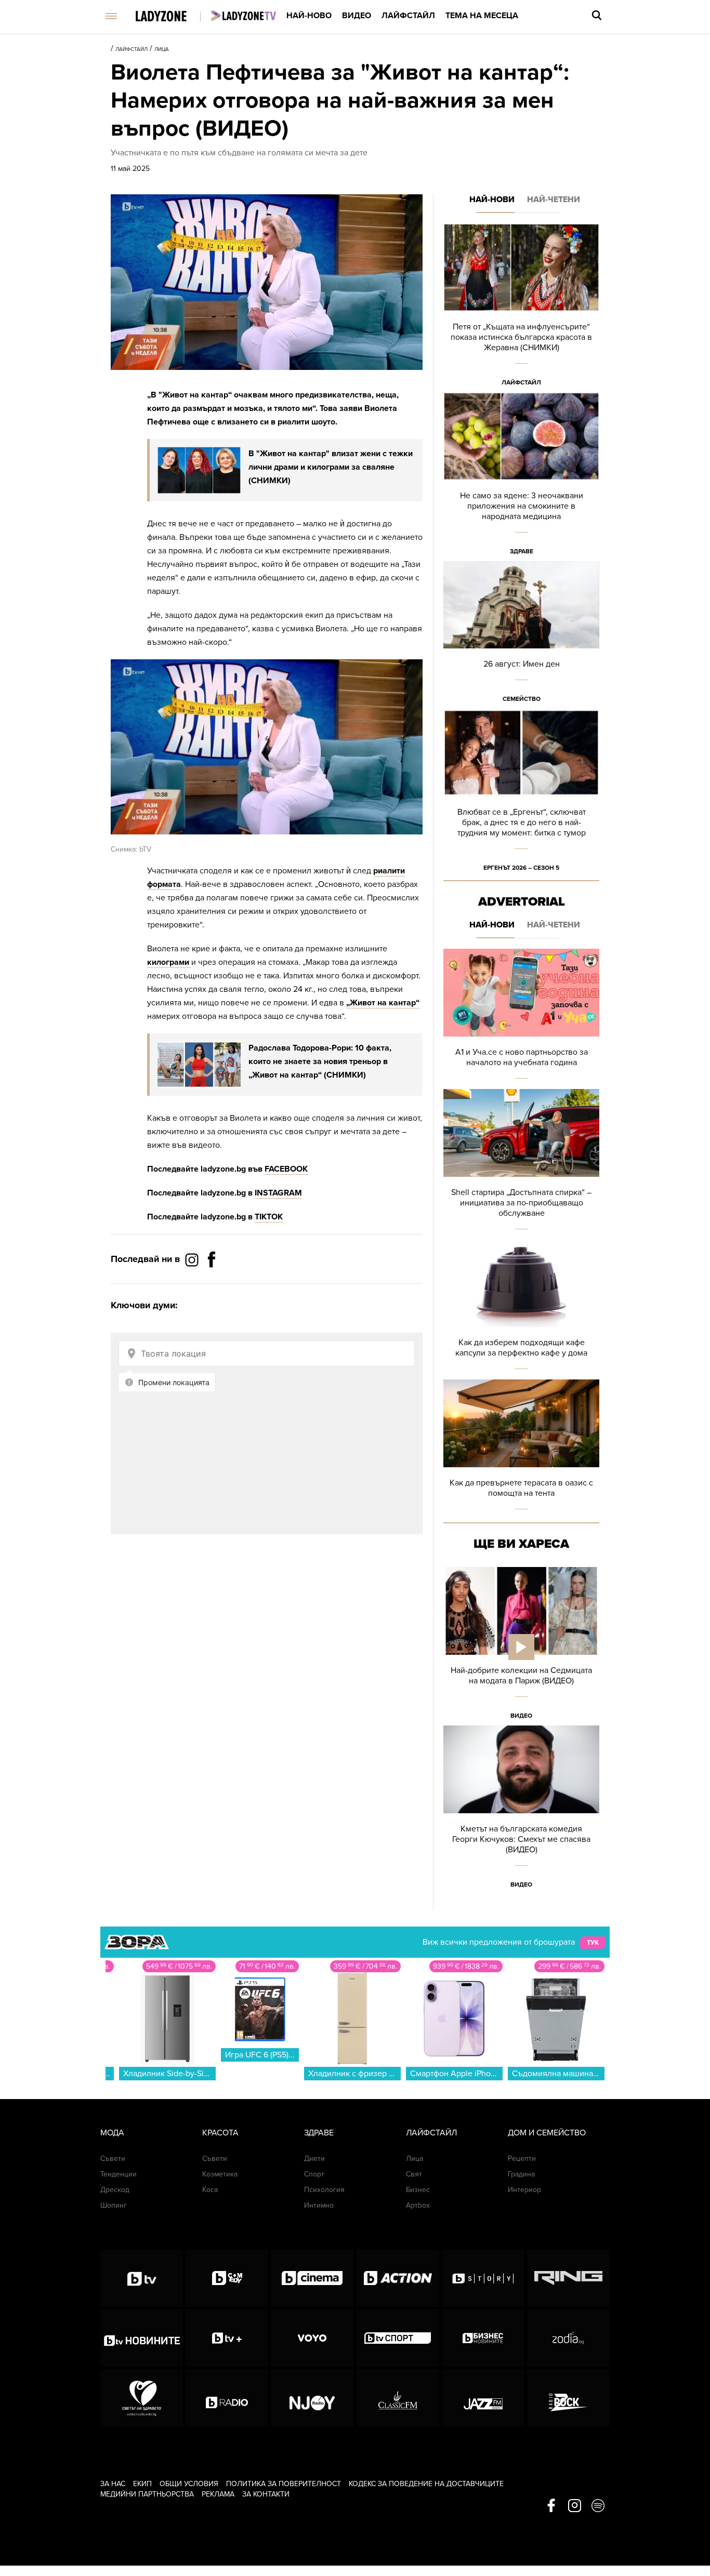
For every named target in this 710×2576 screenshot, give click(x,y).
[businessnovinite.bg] (483, 2338)
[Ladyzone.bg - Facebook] (212, 1283)
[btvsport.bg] (398, 2338)
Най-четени (554, 200)
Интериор (524, 2190)
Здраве (522, 551)
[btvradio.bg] (227, 2398)
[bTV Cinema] (312, 2278)
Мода (112, 2133)
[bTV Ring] (568, 2278)
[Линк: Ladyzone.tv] (244, 16)
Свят (414, 2174)
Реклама (218, 2494)
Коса (210, 2190)
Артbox (418, 2205)
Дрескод (115, 2190)
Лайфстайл (408, 16)
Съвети (113, 2159)
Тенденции (119, 2174)
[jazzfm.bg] (483, 2398)
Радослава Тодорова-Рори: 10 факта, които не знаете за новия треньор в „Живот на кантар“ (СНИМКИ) (320, 1061)
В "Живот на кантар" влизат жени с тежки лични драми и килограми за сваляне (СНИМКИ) (331, 467)
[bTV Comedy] (227, 2278)
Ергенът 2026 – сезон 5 (521, 868)
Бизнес (418, 2190)
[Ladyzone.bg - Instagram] (193, 1259)
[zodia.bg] (568, 2338)
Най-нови (492, 200)
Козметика (220, 2174)
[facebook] (551, 2506)
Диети (314, 2159)
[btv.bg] (142, 2278)
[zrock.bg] (568, 2398)
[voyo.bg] (312, 2338)
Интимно (319, 2205)
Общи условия (189, 2484)
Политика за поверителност (284, 2484)
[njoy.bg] (312, 2398)
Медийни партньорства (147, 2494)
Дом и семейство (547, 2133)
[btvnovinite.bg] (142, 2338)
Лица (162, 49)
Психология (324, 2190)
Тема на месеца (482, 16)
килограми (169, 962)
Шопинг (114, 2205)
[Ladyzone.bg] (172, 17)
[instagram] (575, 2506)
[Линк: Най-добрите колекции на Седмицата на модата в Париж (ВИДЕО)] (521, 1646)
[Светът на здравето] (142, 2398)
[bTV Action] (398, 2278)
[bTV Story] (483, 2278)
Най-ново (309, 16)
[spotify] (598, 2506)
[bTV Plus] (227, 2338)
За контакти (266, 2494)
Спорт (314, 2174)
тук (593, 1943)
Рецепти (522, 2159)
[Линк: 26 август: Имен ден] (521, 635)
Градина (521, 2174)
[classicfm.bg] (398, 2398)
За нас (113, 2484)
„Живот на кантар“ (383, 1003)
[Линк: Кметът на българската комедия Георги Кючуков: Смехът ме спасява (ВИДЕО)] (521, 1810)
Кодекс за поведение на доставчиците (426, 2484)
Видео (357, 16)
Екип (142, 2484)
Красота (220, 2133)
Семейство (522, 699)
